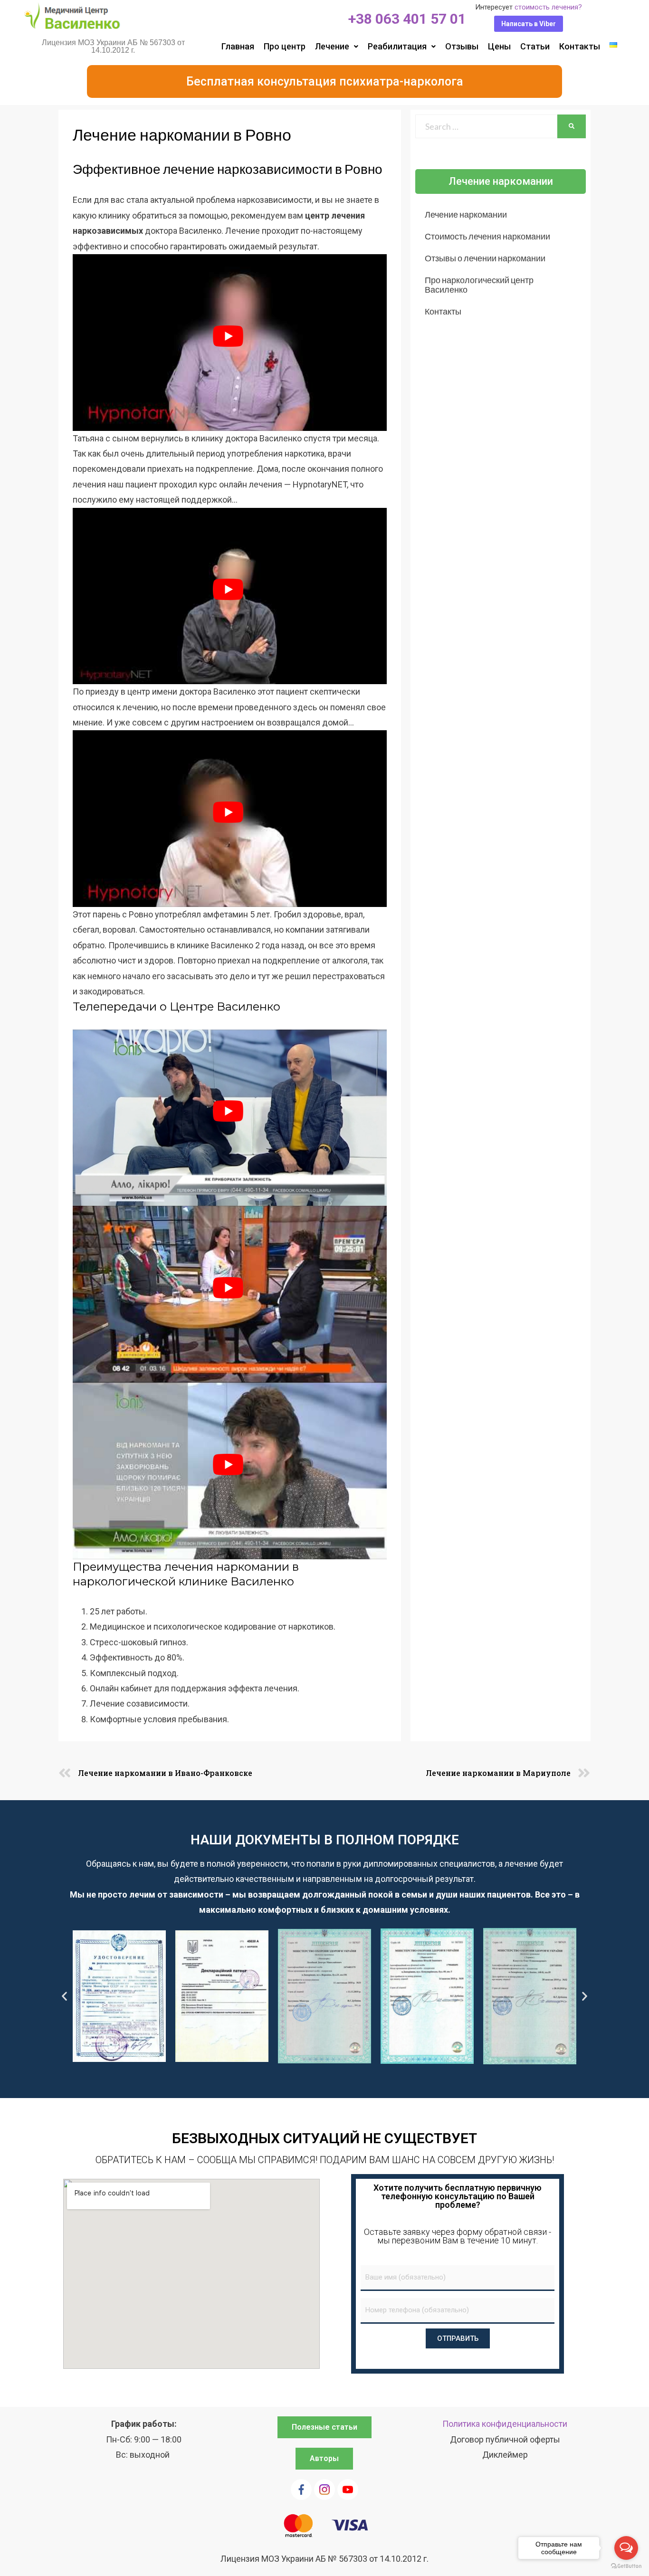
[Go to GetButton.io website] (626, 2566)
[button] (529, 24)
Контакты (580, 46)
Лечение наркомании (466, 214)
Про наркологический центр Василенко (479, 285)
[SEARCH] (572, 126)
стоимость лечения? (548, 7)
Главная (238, 46)
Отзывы (462, 46)
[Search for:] (486, 126)
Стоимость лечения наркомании (487, 236)
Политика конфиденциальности (505, 2424)
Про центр (285, 46)
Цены (499, 46)
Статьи (535, 46)
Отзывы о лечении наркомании (485, 258)
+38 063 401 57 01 (407, 19)
